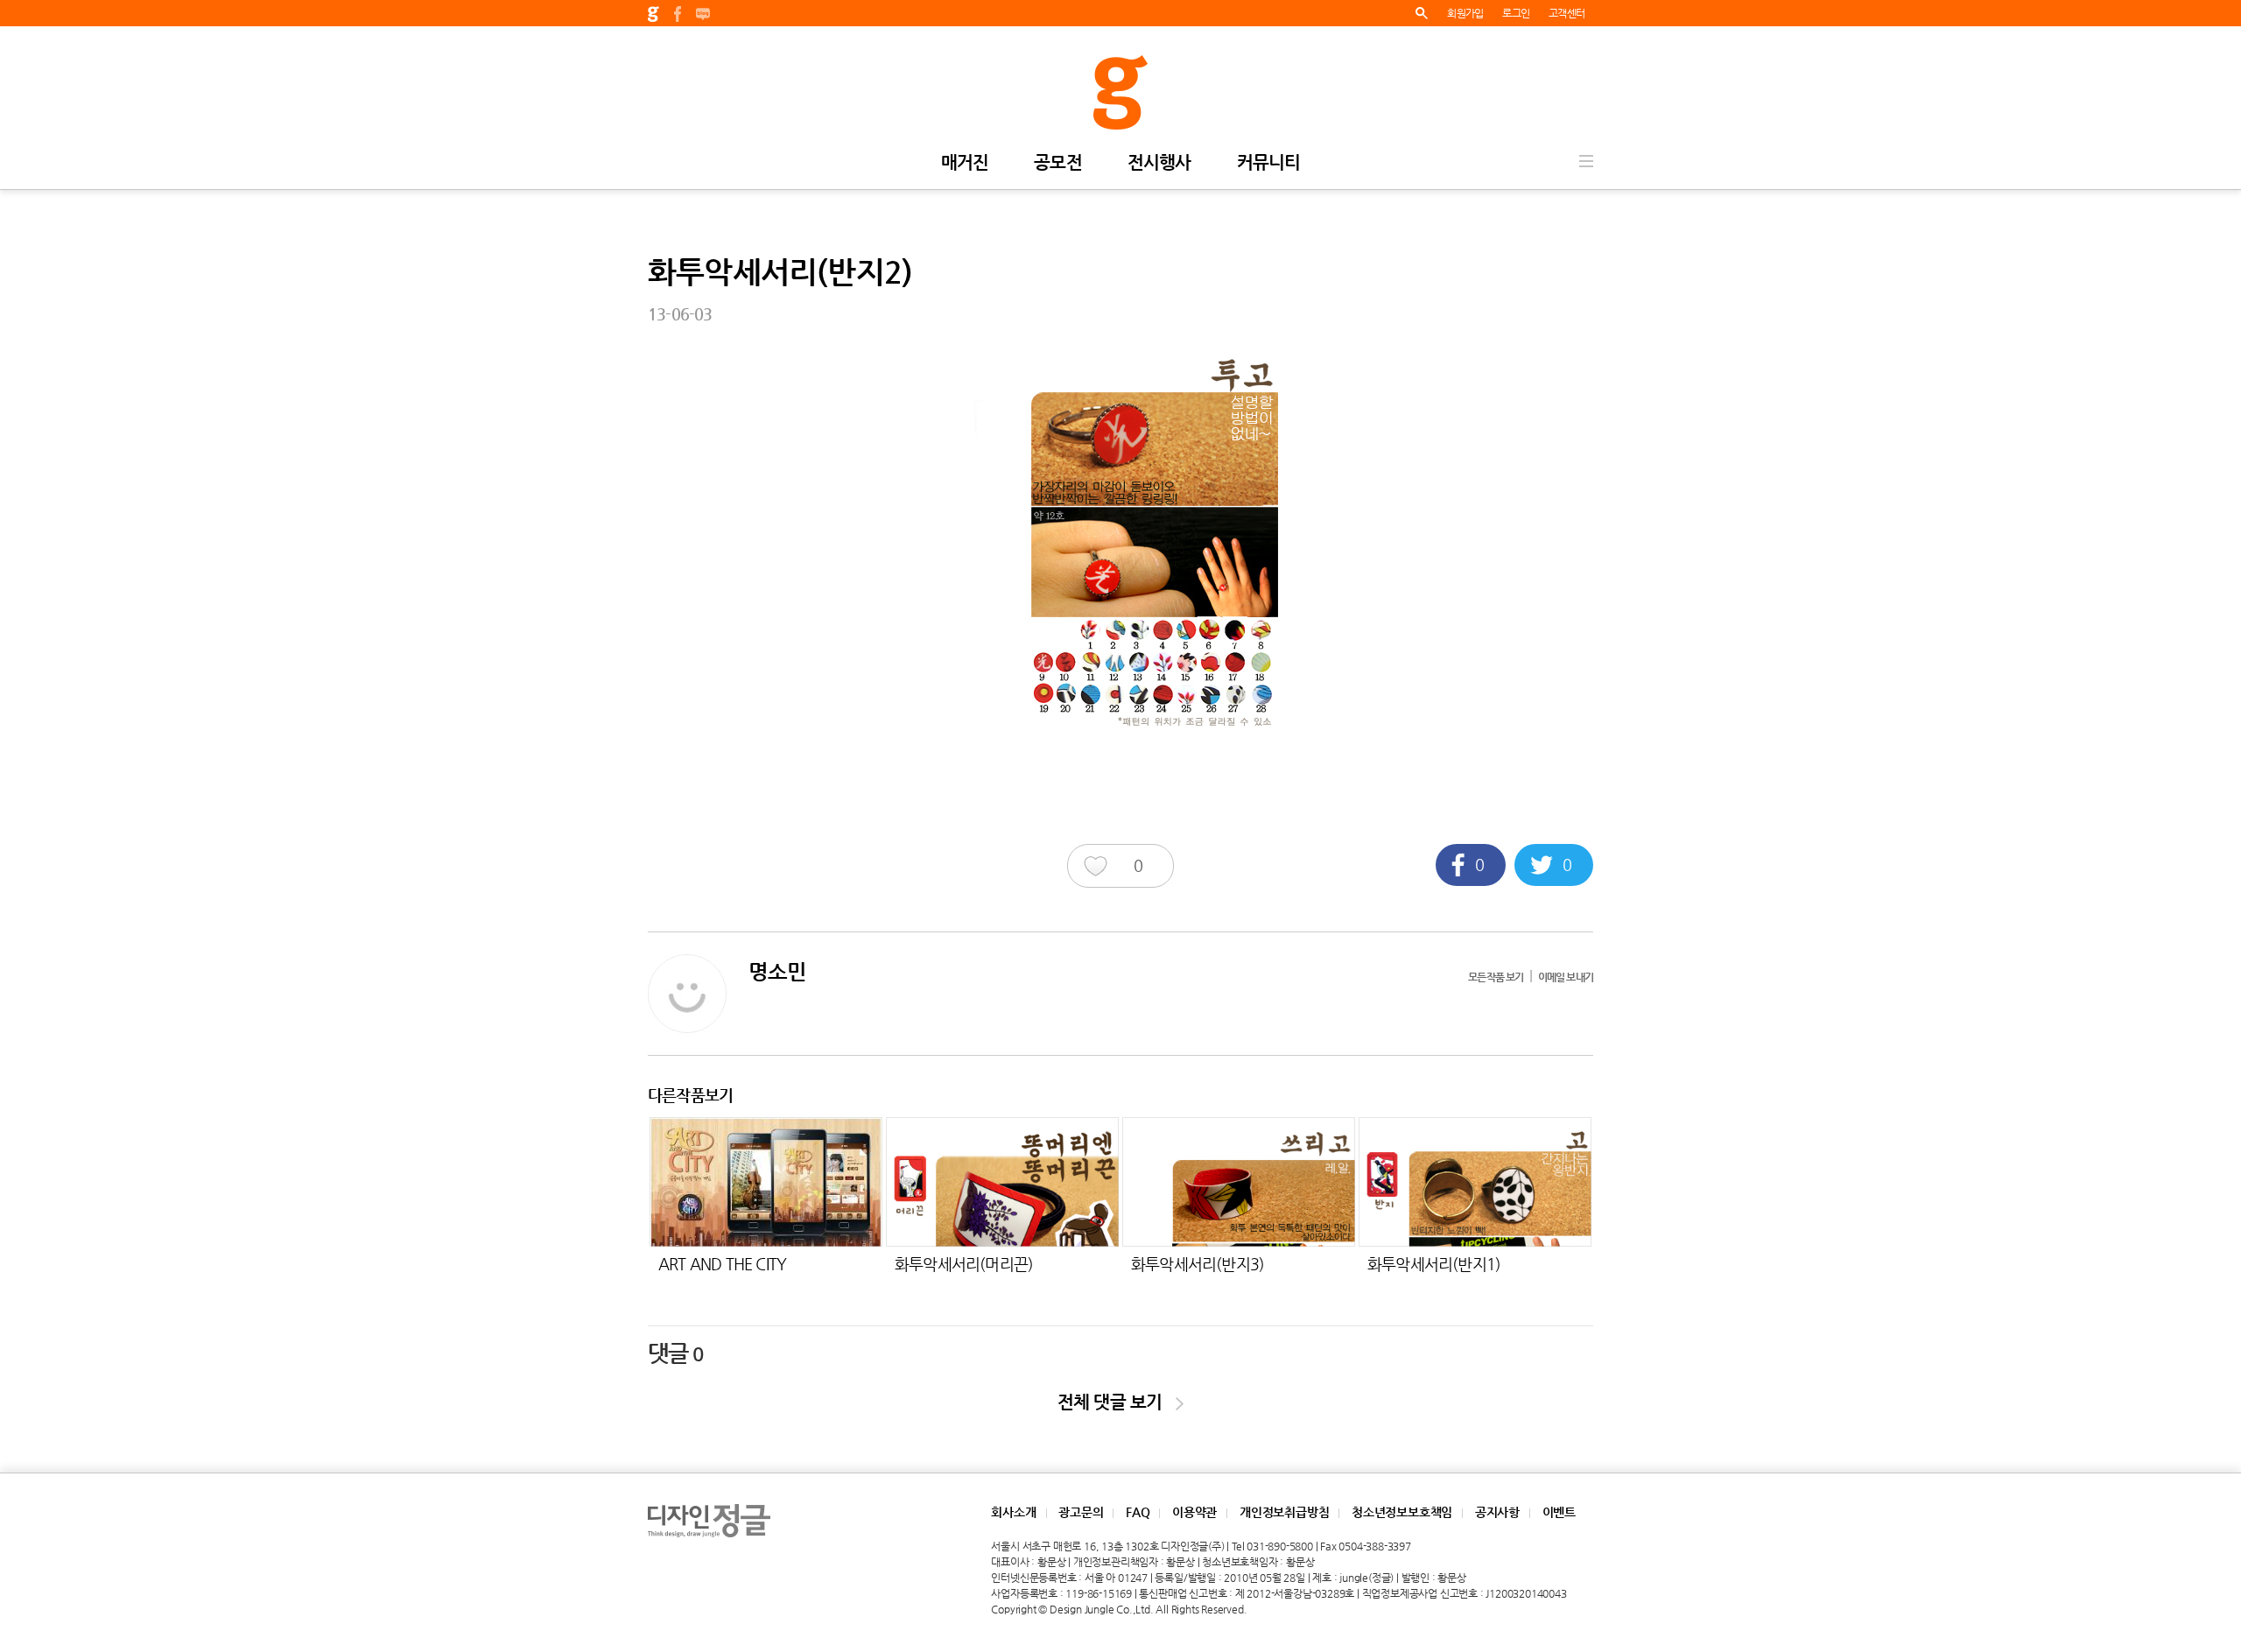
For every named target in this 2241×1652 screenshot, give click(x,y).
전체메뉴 (1586, 161)
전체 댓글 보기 (1117, 1402)
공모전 (1058, 163)
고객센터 (1567, 13)
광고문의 (1081, 1512)
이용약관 (1194, 1512)
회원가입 (1465, 13)
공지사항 (1497, 1512)
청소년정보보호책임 (1402, 1512)
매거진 (965, 163)
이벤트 (1559, 1512)
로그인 (1516, 13)
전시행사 (1159, 163)
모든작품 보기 (1496, 977)
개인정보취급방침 (1284, 1512)
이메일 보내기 (1566, 977)
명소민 (778, 972)
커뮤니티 (1269, 163)
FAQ (1138, 1512)
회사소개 (1013, 1512)
